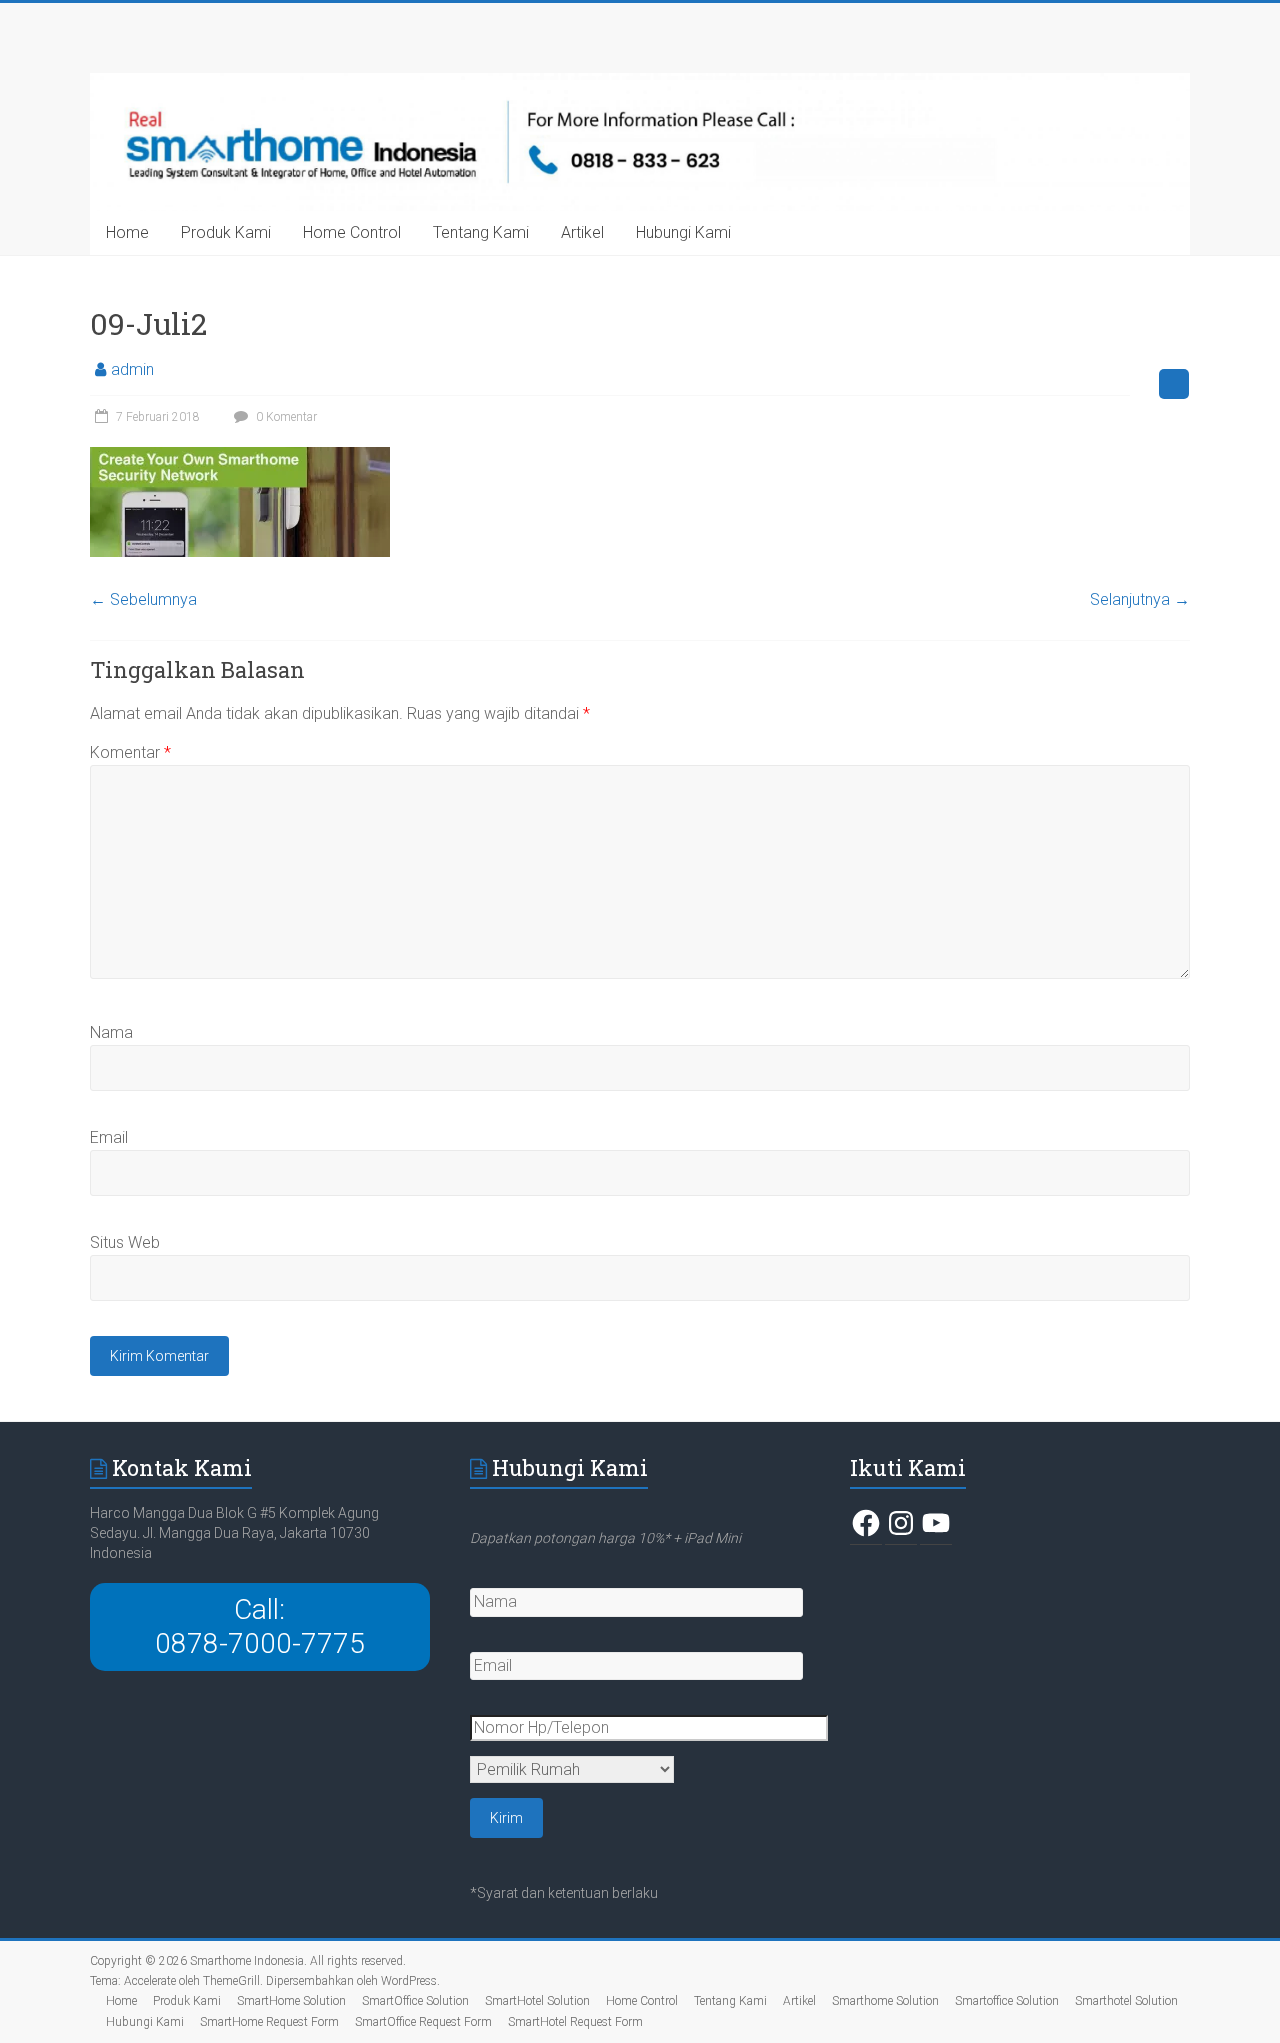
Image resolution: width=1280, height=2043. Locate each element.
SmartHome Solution (291, 2001)
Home (127, 232)
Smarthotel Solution (1126, 2001)
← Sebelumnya (143, 599)
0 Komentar (285, 417)
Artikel (582, 232)
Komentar (130, 752)
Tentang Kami (481, 232)
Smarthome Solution (885, 2001)
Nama (111, 1032)
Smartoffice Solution (1007, 2001)
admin (132, 369)
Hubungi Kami (683, 232)
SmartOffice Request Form (423, 2022)
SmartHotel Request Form (575, 2022)
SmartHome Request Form (269, 2022)
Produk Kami (226, 232)
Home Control (352, 232)
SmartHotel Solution (537, 2001)
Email (109, 1137)
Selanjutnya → (1140, 599)
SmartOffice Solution (415, 2001)
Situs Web (125, 1242)
